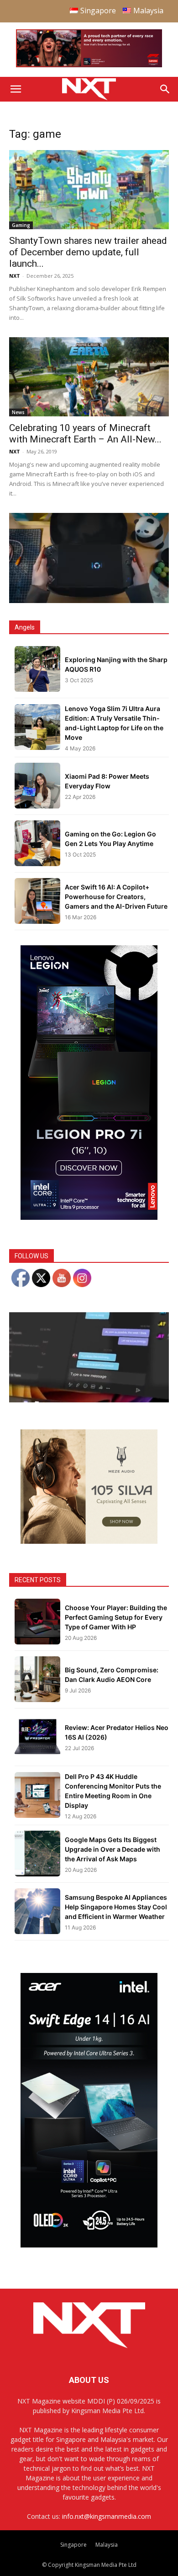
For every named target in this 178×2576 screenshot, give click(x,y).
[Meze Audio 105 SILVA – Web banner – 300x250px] (89, 1541)
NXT (15, 276)
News (18, 412)
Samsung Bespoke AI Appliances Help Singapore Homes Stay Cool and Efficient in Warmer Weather (116, 1907)
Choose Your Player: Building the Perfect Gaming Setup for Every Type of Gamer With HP (116, 1617)
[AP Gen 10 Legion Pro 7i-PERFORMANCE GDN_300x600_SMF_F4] (89, 1217)
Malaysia (107, 2545)
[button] (16, 89)
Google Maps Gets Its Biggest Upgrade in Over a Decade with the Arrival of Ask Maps (113, 1849)
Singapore (73, 2545)
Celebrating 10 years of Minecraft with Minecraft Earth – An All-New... (85, 434)
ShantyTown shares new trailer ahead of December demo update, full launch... (88, 252)
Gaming (21, 225)
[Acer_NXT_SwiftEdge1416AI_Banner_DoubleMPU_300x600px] (89, 2245)
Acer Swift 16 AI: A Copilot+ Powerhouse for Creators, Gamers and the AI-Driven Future (116, 897)
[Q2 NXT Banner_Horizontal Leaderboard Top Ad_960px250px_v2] (89, 65)
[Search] (165, 89)
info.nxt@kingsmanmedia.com (107, 2516)
